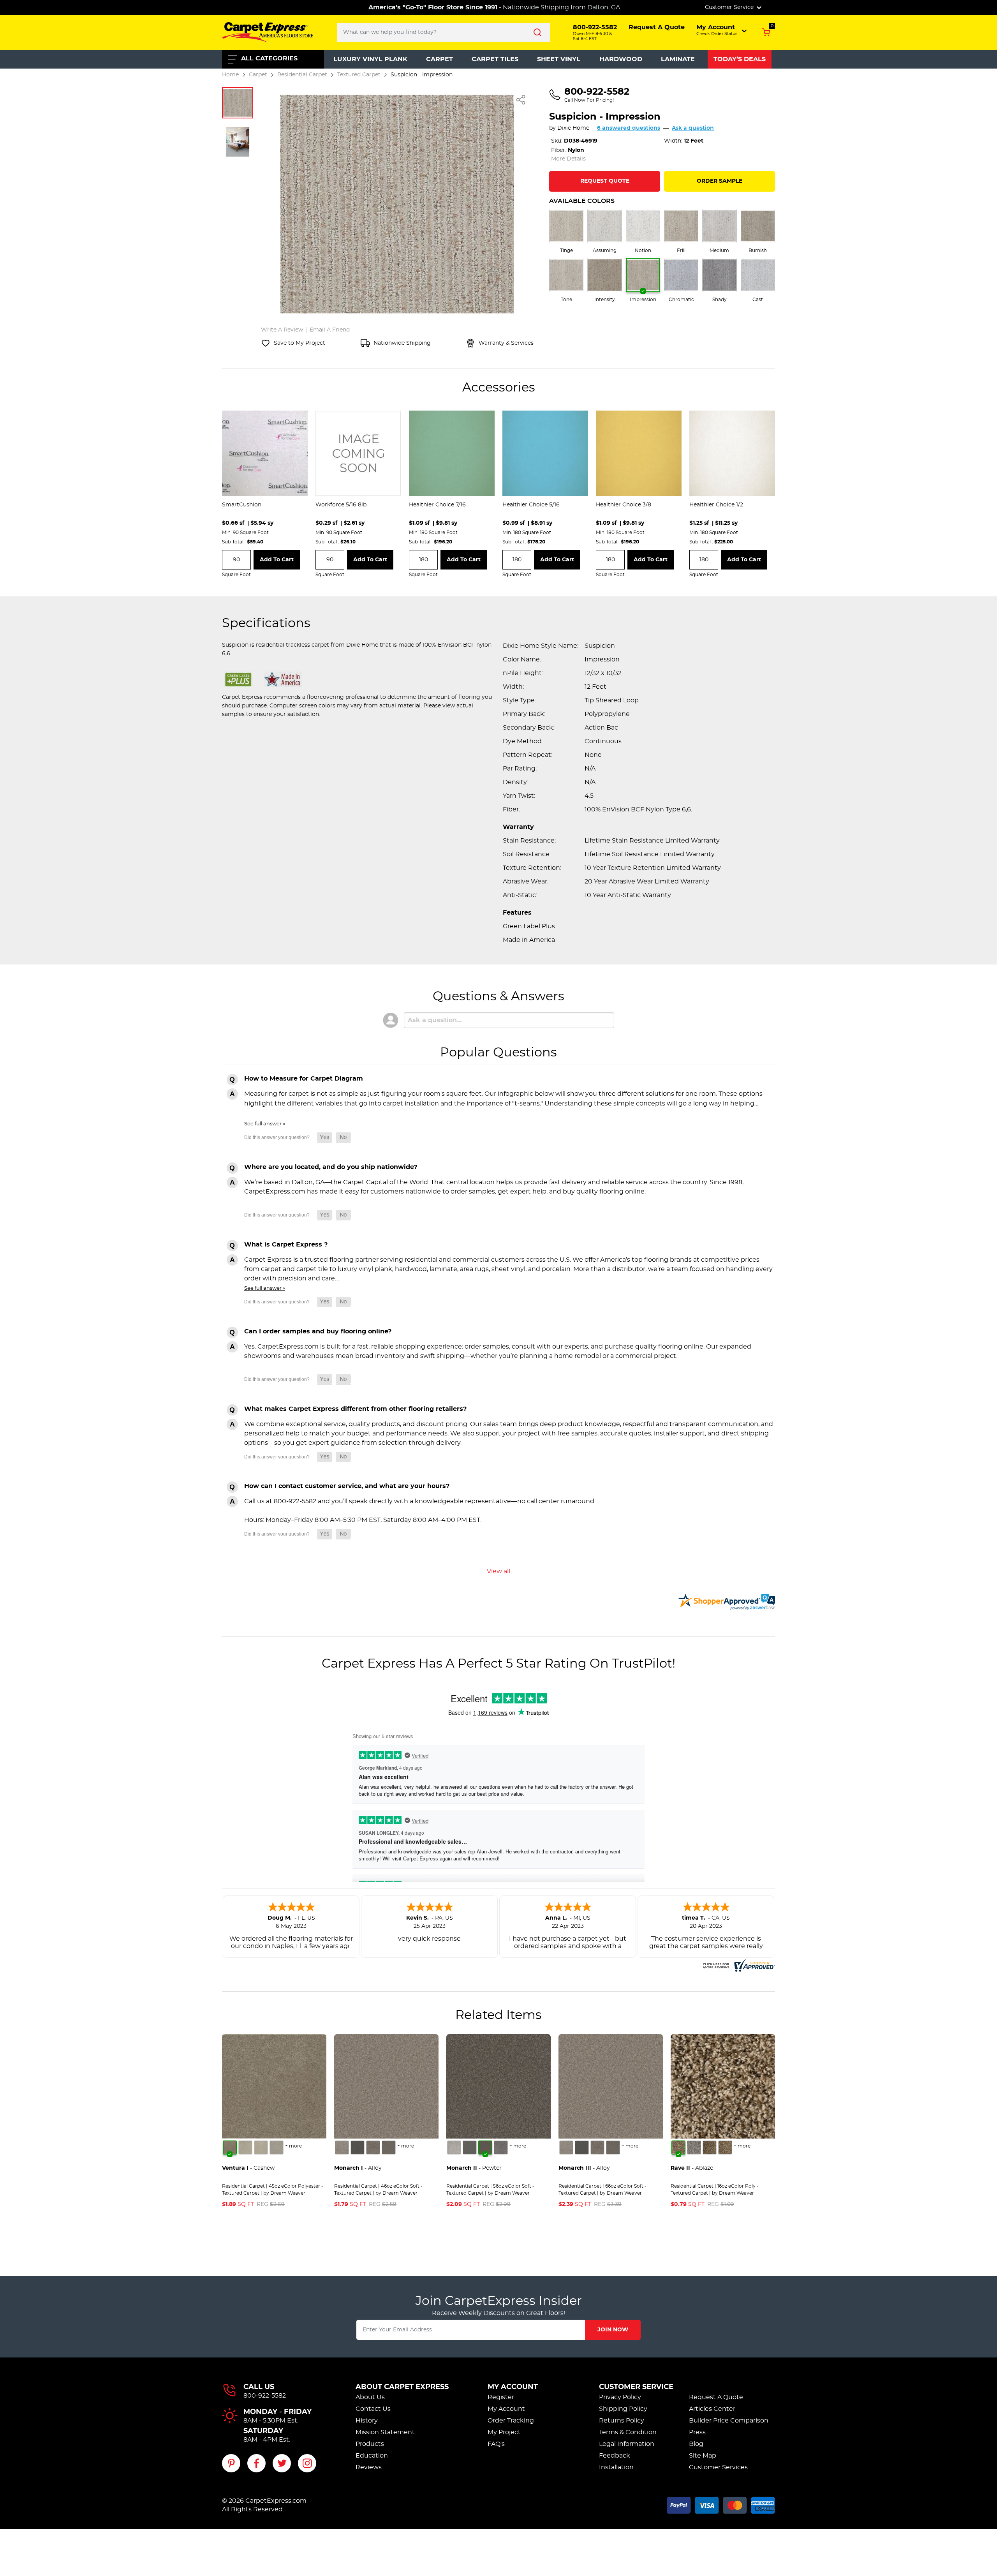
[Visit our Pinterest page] (231, 2463)
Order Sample (720, 181)
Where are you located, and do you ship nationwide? (331, 1167)
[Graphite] (389, 2148)
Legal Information (627, 2444)
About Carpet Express (402, 2387)
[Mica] (358, 2148)
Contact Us (373, 2409)
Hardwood (621, 59)
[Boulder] (710, 2148)
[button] (722, 30)
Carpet (439, 59)
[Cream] (245, 2148)
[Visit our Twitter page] (282, 2463)
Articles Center (712, 2409)
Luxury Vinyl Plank (370, 59)
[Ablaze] (678, 2148)
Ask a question (693, 128)
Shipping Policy (623, 2409)
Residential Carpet (302, 75)
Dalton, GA (604, 7)
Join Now (613, 2330)
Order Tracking (511, 2421)
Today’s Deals (740, 59)
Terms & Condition (628, 2432)
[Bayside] (694, 2148)
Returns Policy (622, 2421)
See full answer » (265, 1124)
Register (501, 2397)
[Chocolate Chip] (725, 2148)
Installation (616, 2467)
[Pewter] (373, 2148)
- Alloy (358, 2168)
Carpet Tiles (495, 59)
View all (498, 1571)
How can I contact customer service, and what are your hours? (347, 1486)
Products (370, 2444)
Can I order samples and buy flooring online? (318, 1331)
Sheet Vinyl (559, 59)
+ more (293, 2146)
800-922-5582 (265, 2396)
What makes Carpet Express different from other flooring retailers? (355, 1409)
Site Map (703, 2456)
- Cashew (248, 2168)
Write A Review (282, 330)
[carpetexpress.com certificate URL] (738, 1964)
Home (230, 75)
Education (372, 2456)
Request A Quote (716, 2397)
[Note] (342, 2148)
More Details (568, 159)
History (367, 2421)
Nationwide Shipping (536, 7)
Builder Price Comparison (729, 2421)
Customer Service (636, 2387)
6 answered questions (629, 128)
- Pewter (474, 2168)
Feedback (615, 2456)
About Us (370, 2397)
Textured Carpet (359, 75)
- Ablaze (692, 2168)
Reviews (369, 2467)
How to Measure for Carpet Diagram (304, 1079)
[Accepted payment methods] (721, 2504)
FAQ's (496, 2444)
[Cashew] (230, 2148)
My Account (513, 2387)
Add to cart (277, 560)
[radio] (566, 231)
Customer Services (718, 2467)
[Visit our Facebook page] (256, 2463)
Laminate (678, 59)
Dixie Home (573, 128)
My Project (504, 2432)
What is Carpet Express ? (286, 1245)
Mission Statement (385, 2432)
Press (697, 2432)
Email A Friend (330, 330)
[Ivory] (261, 2148)
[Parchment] (277, 2148)
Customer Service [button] (730, 7)
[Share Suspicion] (521, 100)
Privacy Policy (620, 2397)
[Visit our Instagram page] (307, 2463)
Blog (696, 2444)
